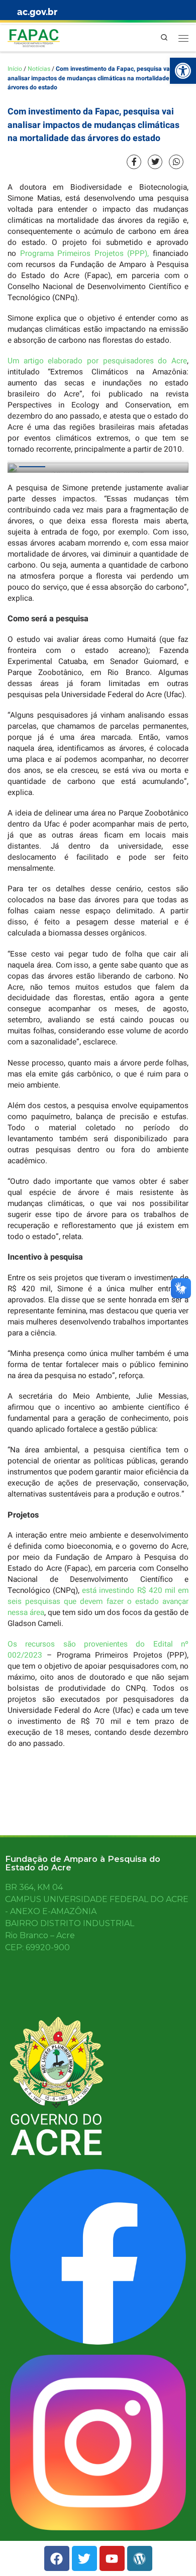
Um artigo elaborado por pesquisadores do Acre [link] (97, 361)
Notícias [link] (39, 69)
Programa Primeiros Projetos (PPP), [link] (85, 253)
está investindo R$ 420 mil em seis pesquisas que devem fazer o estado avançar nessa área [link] (98, 1601)
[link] (183, 71)
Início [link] (15, 69)
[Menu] (183, 38)
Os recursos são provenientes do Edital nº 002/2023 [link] (98, 1650)
